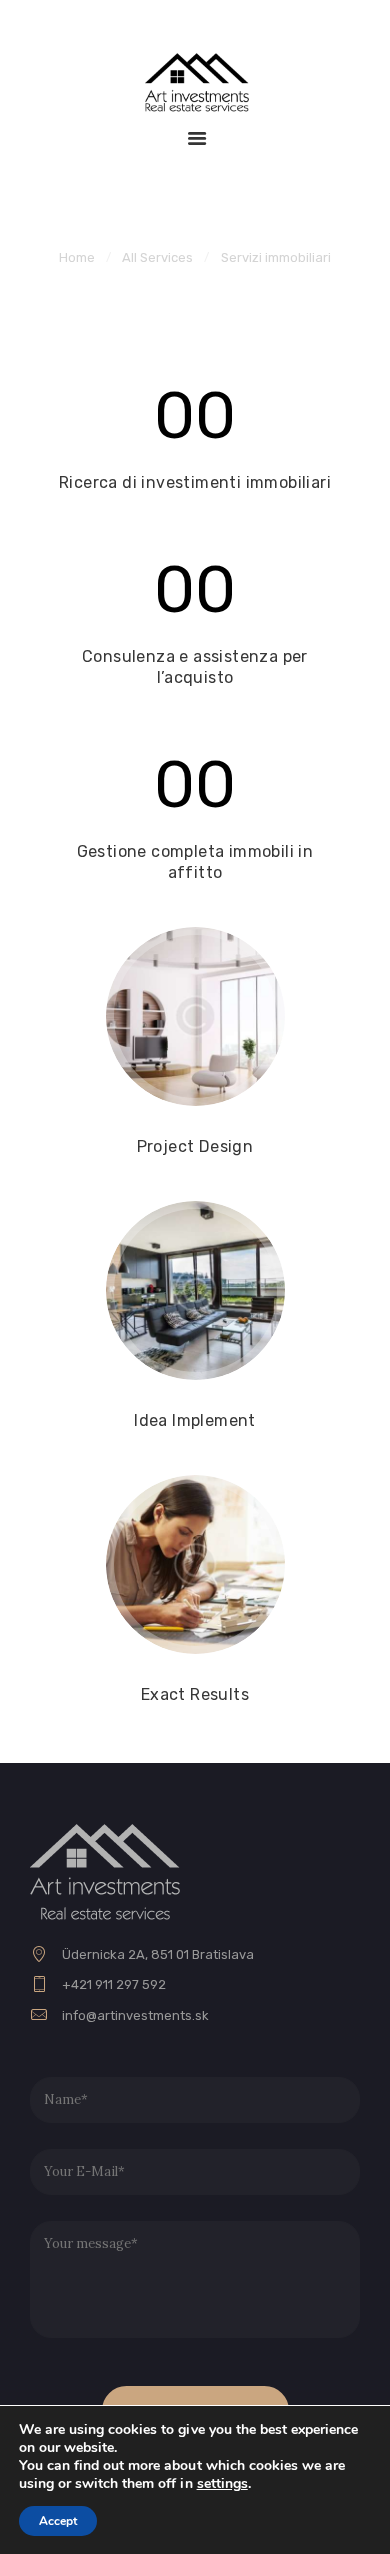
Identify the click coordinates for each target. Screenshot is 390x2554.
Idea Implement (195, 1420)
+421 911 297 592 (114, 1984)
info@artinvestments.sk (135, 2015)
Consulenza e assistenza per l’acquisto (195, 667)
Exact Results (195, 1694)
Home (77, 257)
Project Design (195, 1146)
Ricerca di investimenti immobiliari (195, 482)
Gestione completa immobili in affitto (195, 862)
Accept (58, 2521)
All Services (157, 257)
